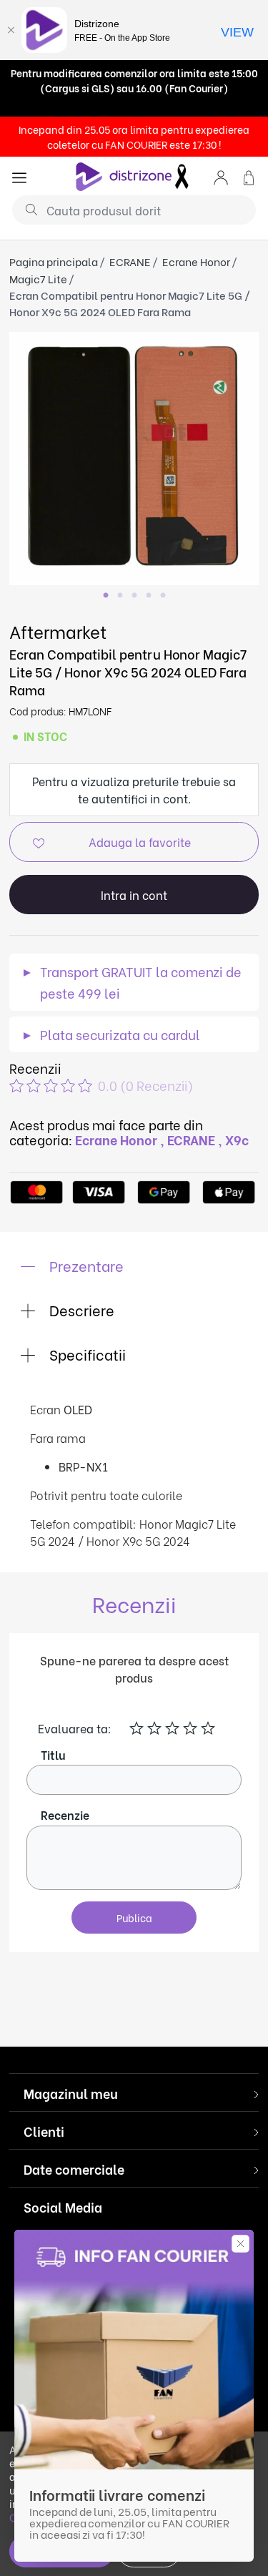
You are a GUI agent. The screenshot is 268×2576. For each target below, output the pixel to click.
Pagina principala (54, 261)
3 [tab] (134, 596)
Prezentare (85, 1265)
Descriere (80, 1309)
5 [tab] (163, 596)
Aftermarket (58, 631)
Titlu (53, 1754)
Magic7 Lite (38, 278)
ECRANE (130, 261)
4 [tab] (149, 596)
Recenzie (65, 1815)
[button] (221, 176)
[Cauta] (26, 209)
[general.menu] (19, 176)
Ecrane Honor (196, 261)
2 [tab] (120, 596)
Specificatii (86, 1354)
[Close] (11, 30)
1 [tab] (106, 596)
